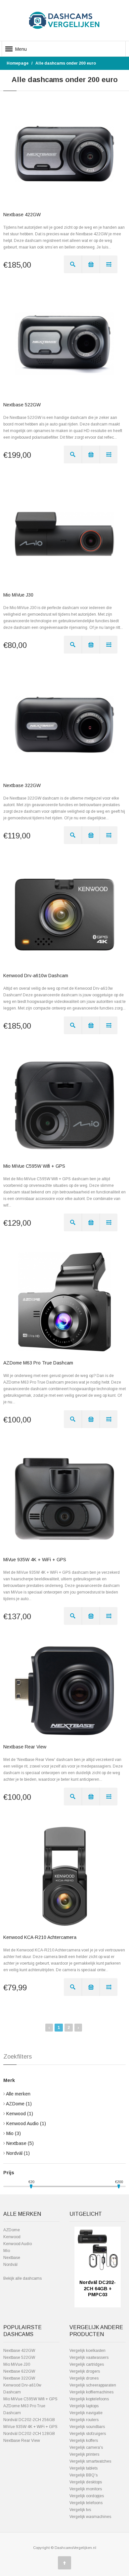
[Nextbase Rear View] (64, 1691)
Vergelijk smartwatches (90, 2461)
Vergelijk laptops (84, 2406)
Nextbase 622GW (19, 2371)
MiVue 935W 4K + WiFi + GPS (35, 1560)
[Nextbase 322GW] (64, 724)
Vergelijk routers (84, 2420)
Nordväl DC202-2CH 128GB (29, 2434)
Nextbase (20, 2143)
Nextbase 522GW (22, 405)
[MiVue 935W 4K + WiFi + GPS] (64, 1499)
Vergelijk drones (84, 2378)
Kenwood (20, 2114)
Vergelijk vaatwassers (89, 2357)
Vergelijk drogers (85, 2371)
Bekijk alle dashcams (22, 2278)
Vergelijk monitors (86, 2489)
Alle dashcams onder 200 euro (66, 63)
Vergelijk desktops (86, 2482)
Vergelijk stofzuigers (88, 2434)
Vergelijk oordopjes (87, 2496)
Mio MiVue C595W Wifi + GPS (34, 1166)
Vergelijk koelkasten (87, 2351)
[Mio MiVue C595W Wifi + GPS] (64, 1105)
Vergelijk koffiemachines (91, 2392)
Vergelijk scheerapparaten (93, 2385)
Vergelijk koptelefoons (89, 2399)
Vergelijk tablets (84, 2468)
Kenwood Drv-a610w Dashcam (36, 976)
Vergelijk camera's (86, 2447)
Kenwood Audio (26, 2123)
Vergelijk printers (84, 2454)
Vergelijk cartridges (87, 2364)
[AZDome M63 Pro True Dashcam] (64, 1302)
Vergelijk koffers (84, 2441)
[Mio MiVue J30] (64, 534)
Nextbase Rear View (25, 1747)
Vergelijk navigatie (86, 2413)
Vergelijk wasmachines (90, 2517)
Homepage (18, 63)
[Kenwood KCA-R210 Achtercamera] (64, 1876)
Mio (14, 2133)
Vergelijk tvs (80, 2510)
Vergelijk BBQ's (84, 2475)
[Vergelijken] (108, 264)
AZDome (19, 2104)
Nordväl (18, 2153)
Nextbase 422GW (22, 215)
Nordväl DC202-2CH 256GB (29, 2420)
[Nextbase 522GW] (64, 344)
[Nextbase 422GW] (64, 154)
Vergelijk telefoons (86, 2503)
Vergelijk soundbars (87, 2427)
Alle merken (18, 2094)
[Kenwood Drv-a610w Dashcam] (64, 915)
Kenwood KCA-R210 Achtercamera (40, 1937)
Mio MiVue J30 (18, 595)
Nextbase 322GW (22, 785)
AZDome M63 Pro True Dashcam (38, 1363)
